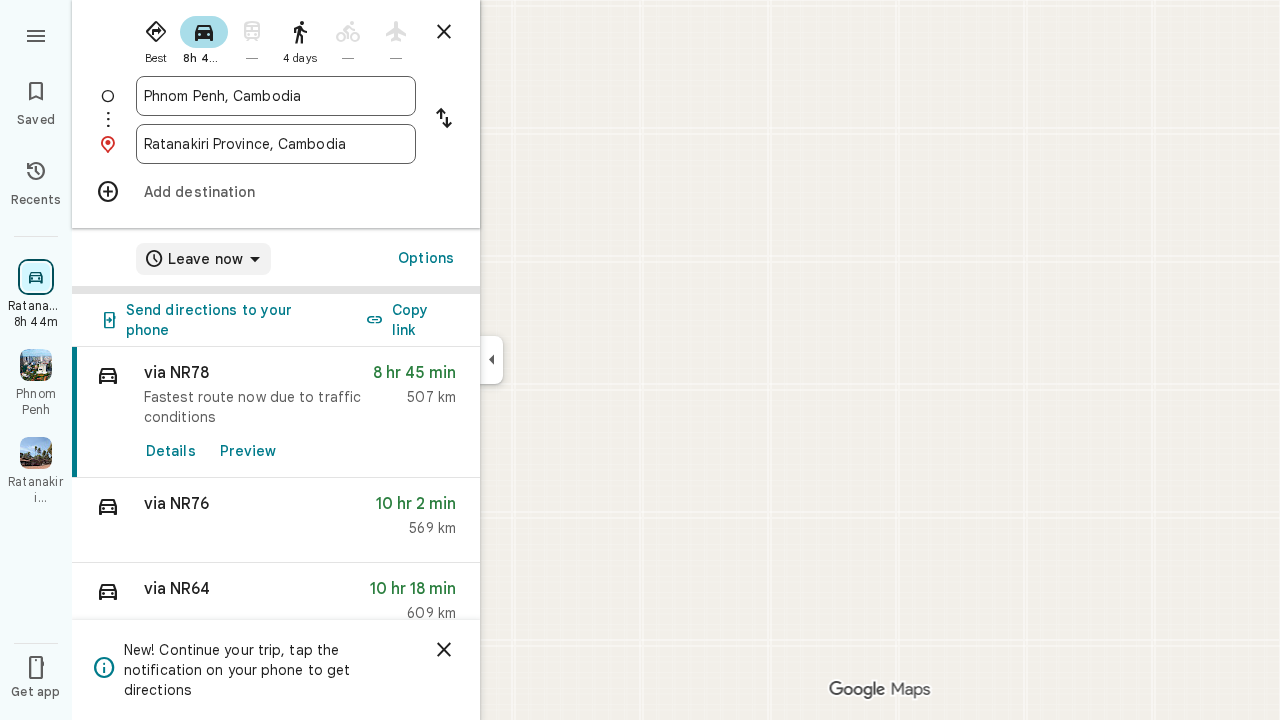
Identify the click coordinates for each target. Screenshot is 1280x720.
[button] (276, 520)
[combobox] (276, 96)
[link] (276, 412)
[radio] (156, 38)
